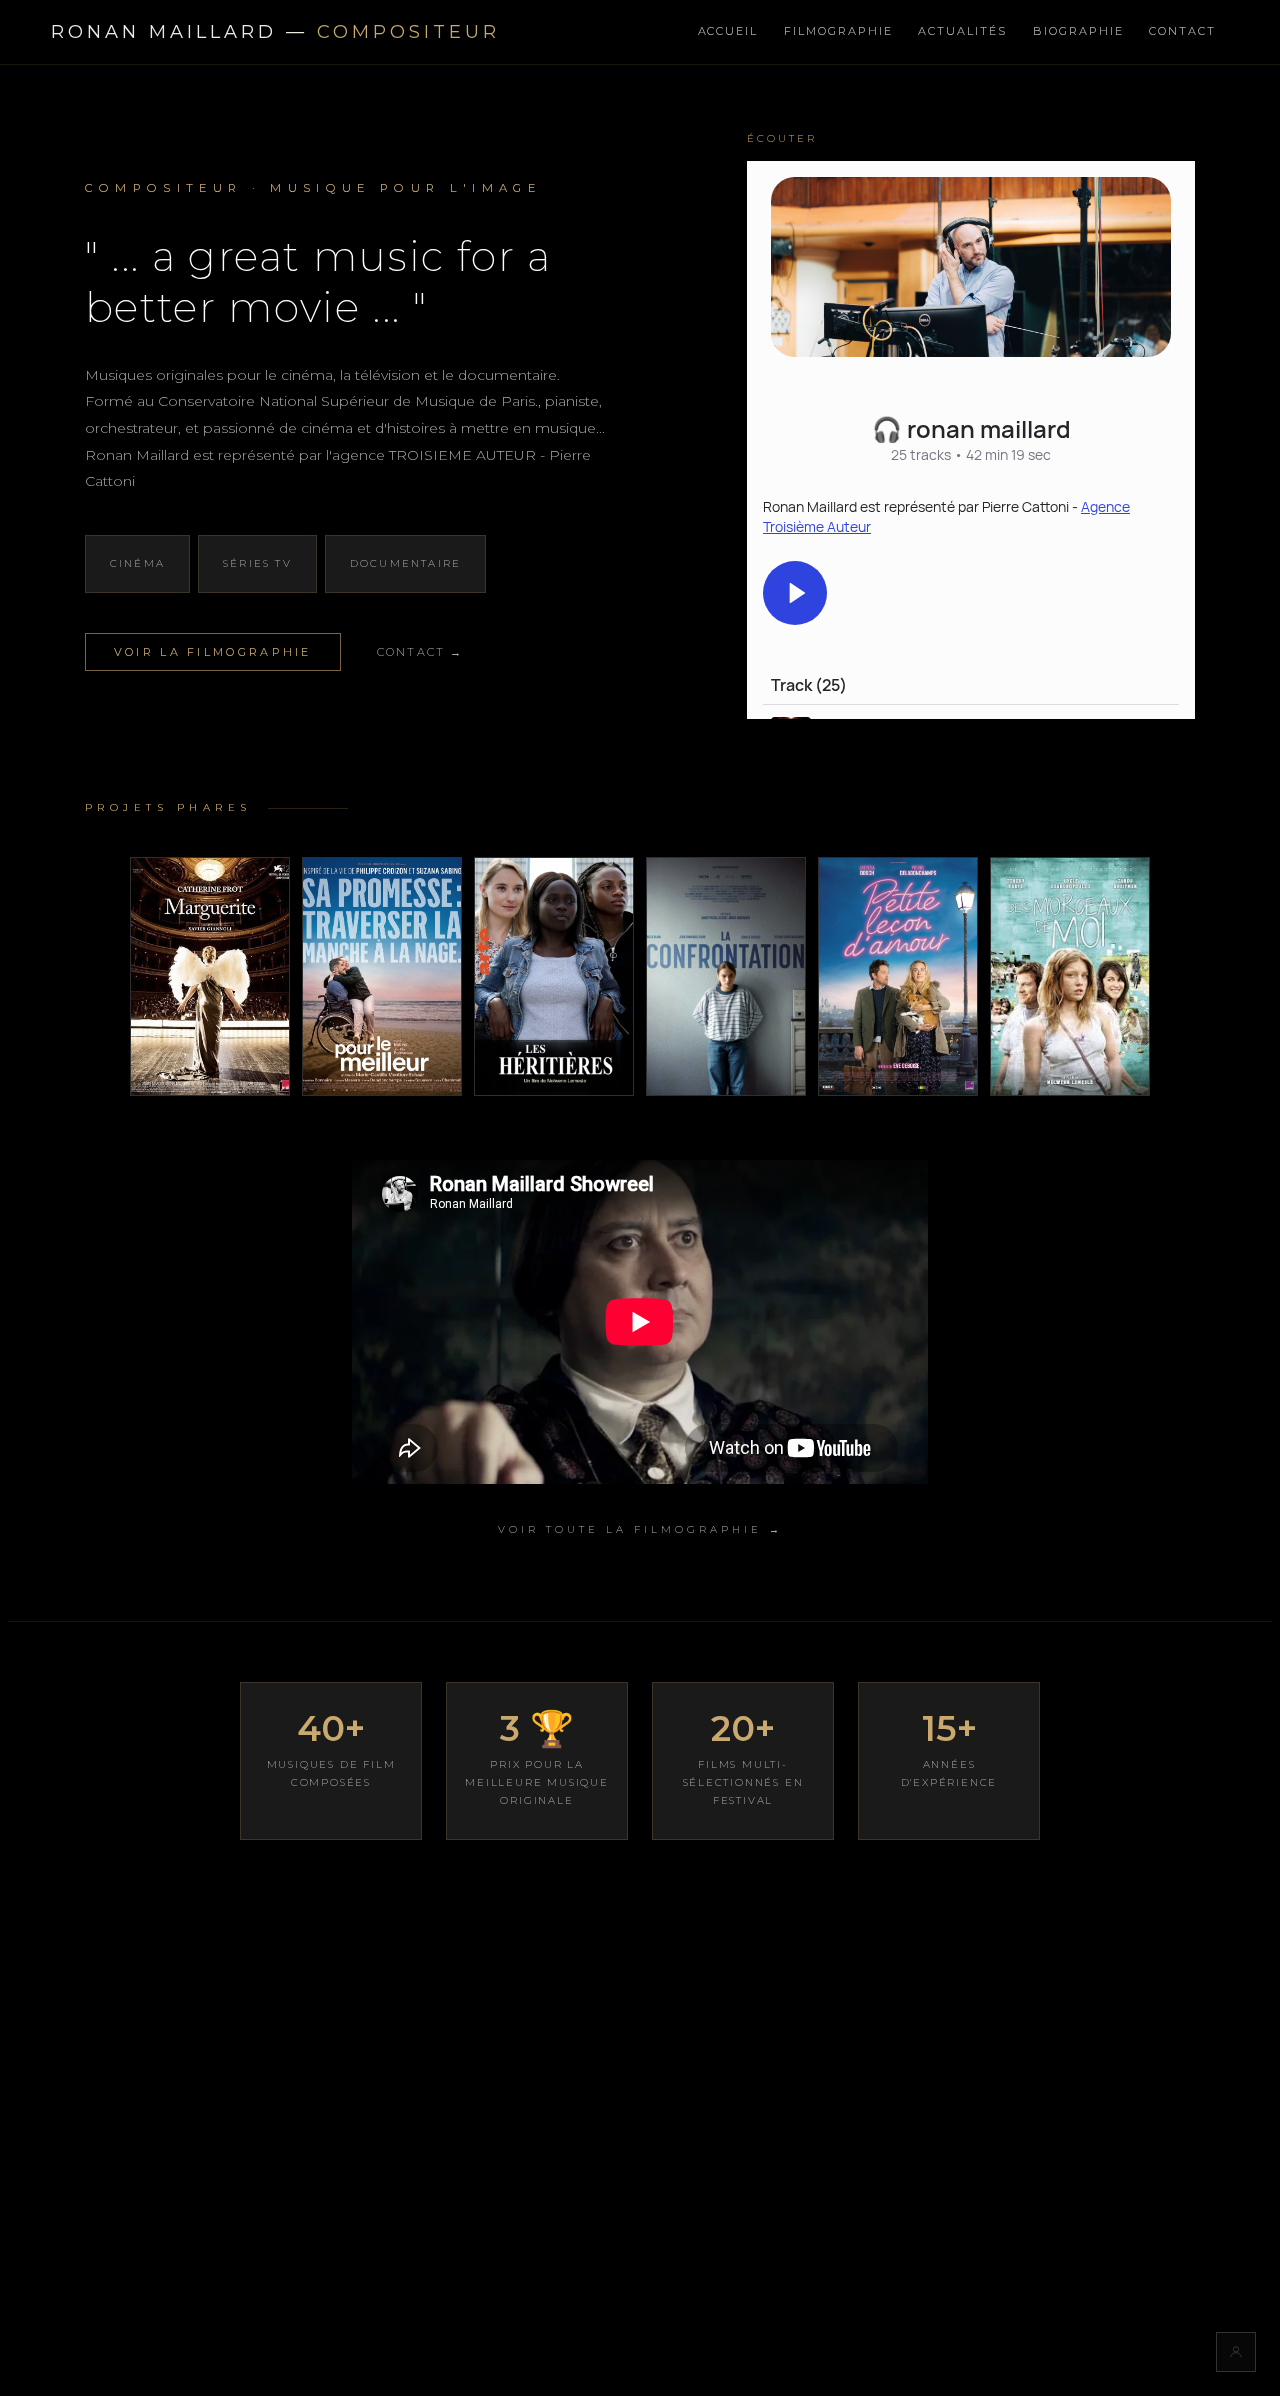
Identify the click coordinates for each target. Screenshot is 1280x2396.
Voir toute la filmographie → (640, 1529)
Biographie (1078, 31)
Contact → (420, 652)
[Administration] (1236, 2352)
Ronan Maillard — (275, 31)
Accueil (728, 31)
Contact (1182, 31)
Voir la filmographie (213, 652)
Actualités (962, 31)
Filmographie (838, 31)
